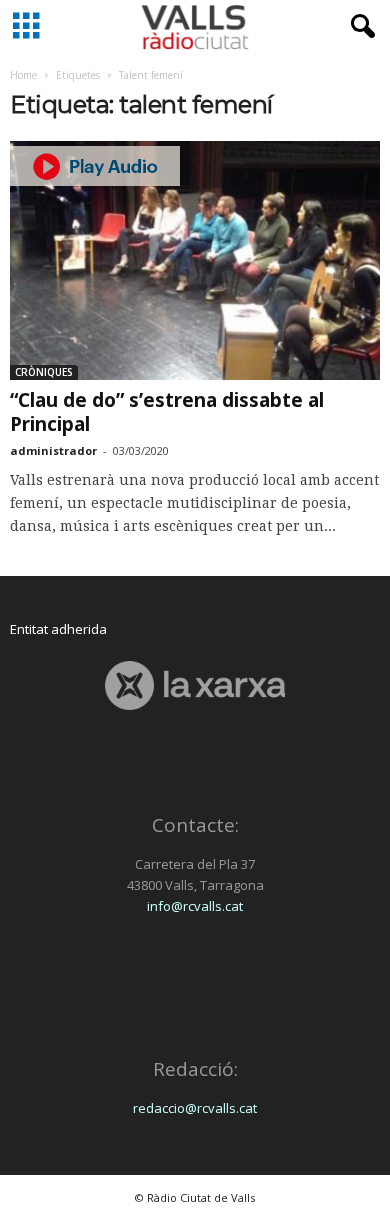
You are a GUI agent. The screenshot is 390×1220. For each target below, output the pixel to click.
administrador (53, 450)
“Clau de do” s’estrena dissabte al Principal (167, 412)
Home (23, 75)
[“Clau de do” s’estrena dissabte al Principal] (195, 260)
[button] (359, 27)
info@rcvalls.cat (195, 906)
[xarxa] (195, 685)
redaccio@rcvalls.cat (195, 1108)
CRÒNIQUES (44, 372)
